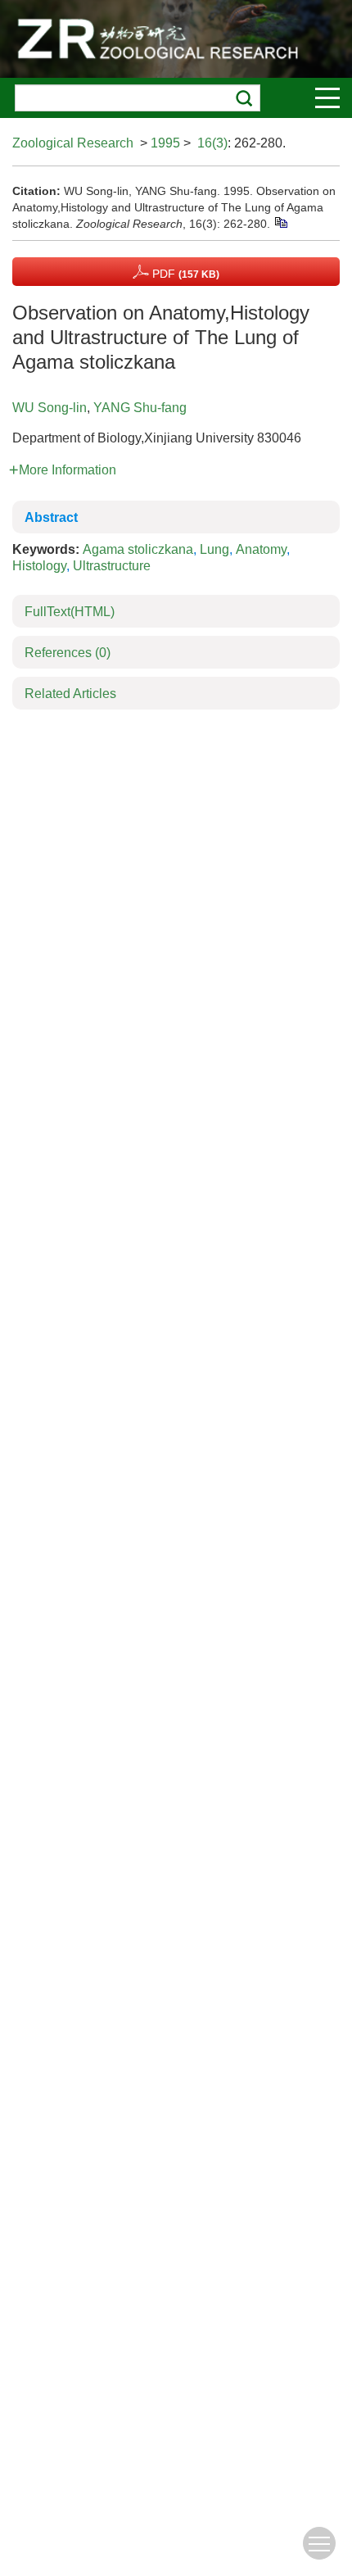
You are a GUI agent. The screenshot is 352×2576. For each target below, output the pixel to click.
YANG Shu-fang (140, 408)
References (68, 653)
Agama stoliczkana (138, 549)
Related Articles (70, 694)
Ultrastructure (112, 566)
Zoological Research (73, 143)
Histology (39, 566)
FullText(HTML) (70, 612)
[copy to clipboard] (280, 222)
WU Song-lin (50, 408)
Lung (214, 549)
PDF (184, 274)
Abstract (51, 517)
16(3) (212, 143)
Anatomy (261, 549)
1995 (165, 143)
